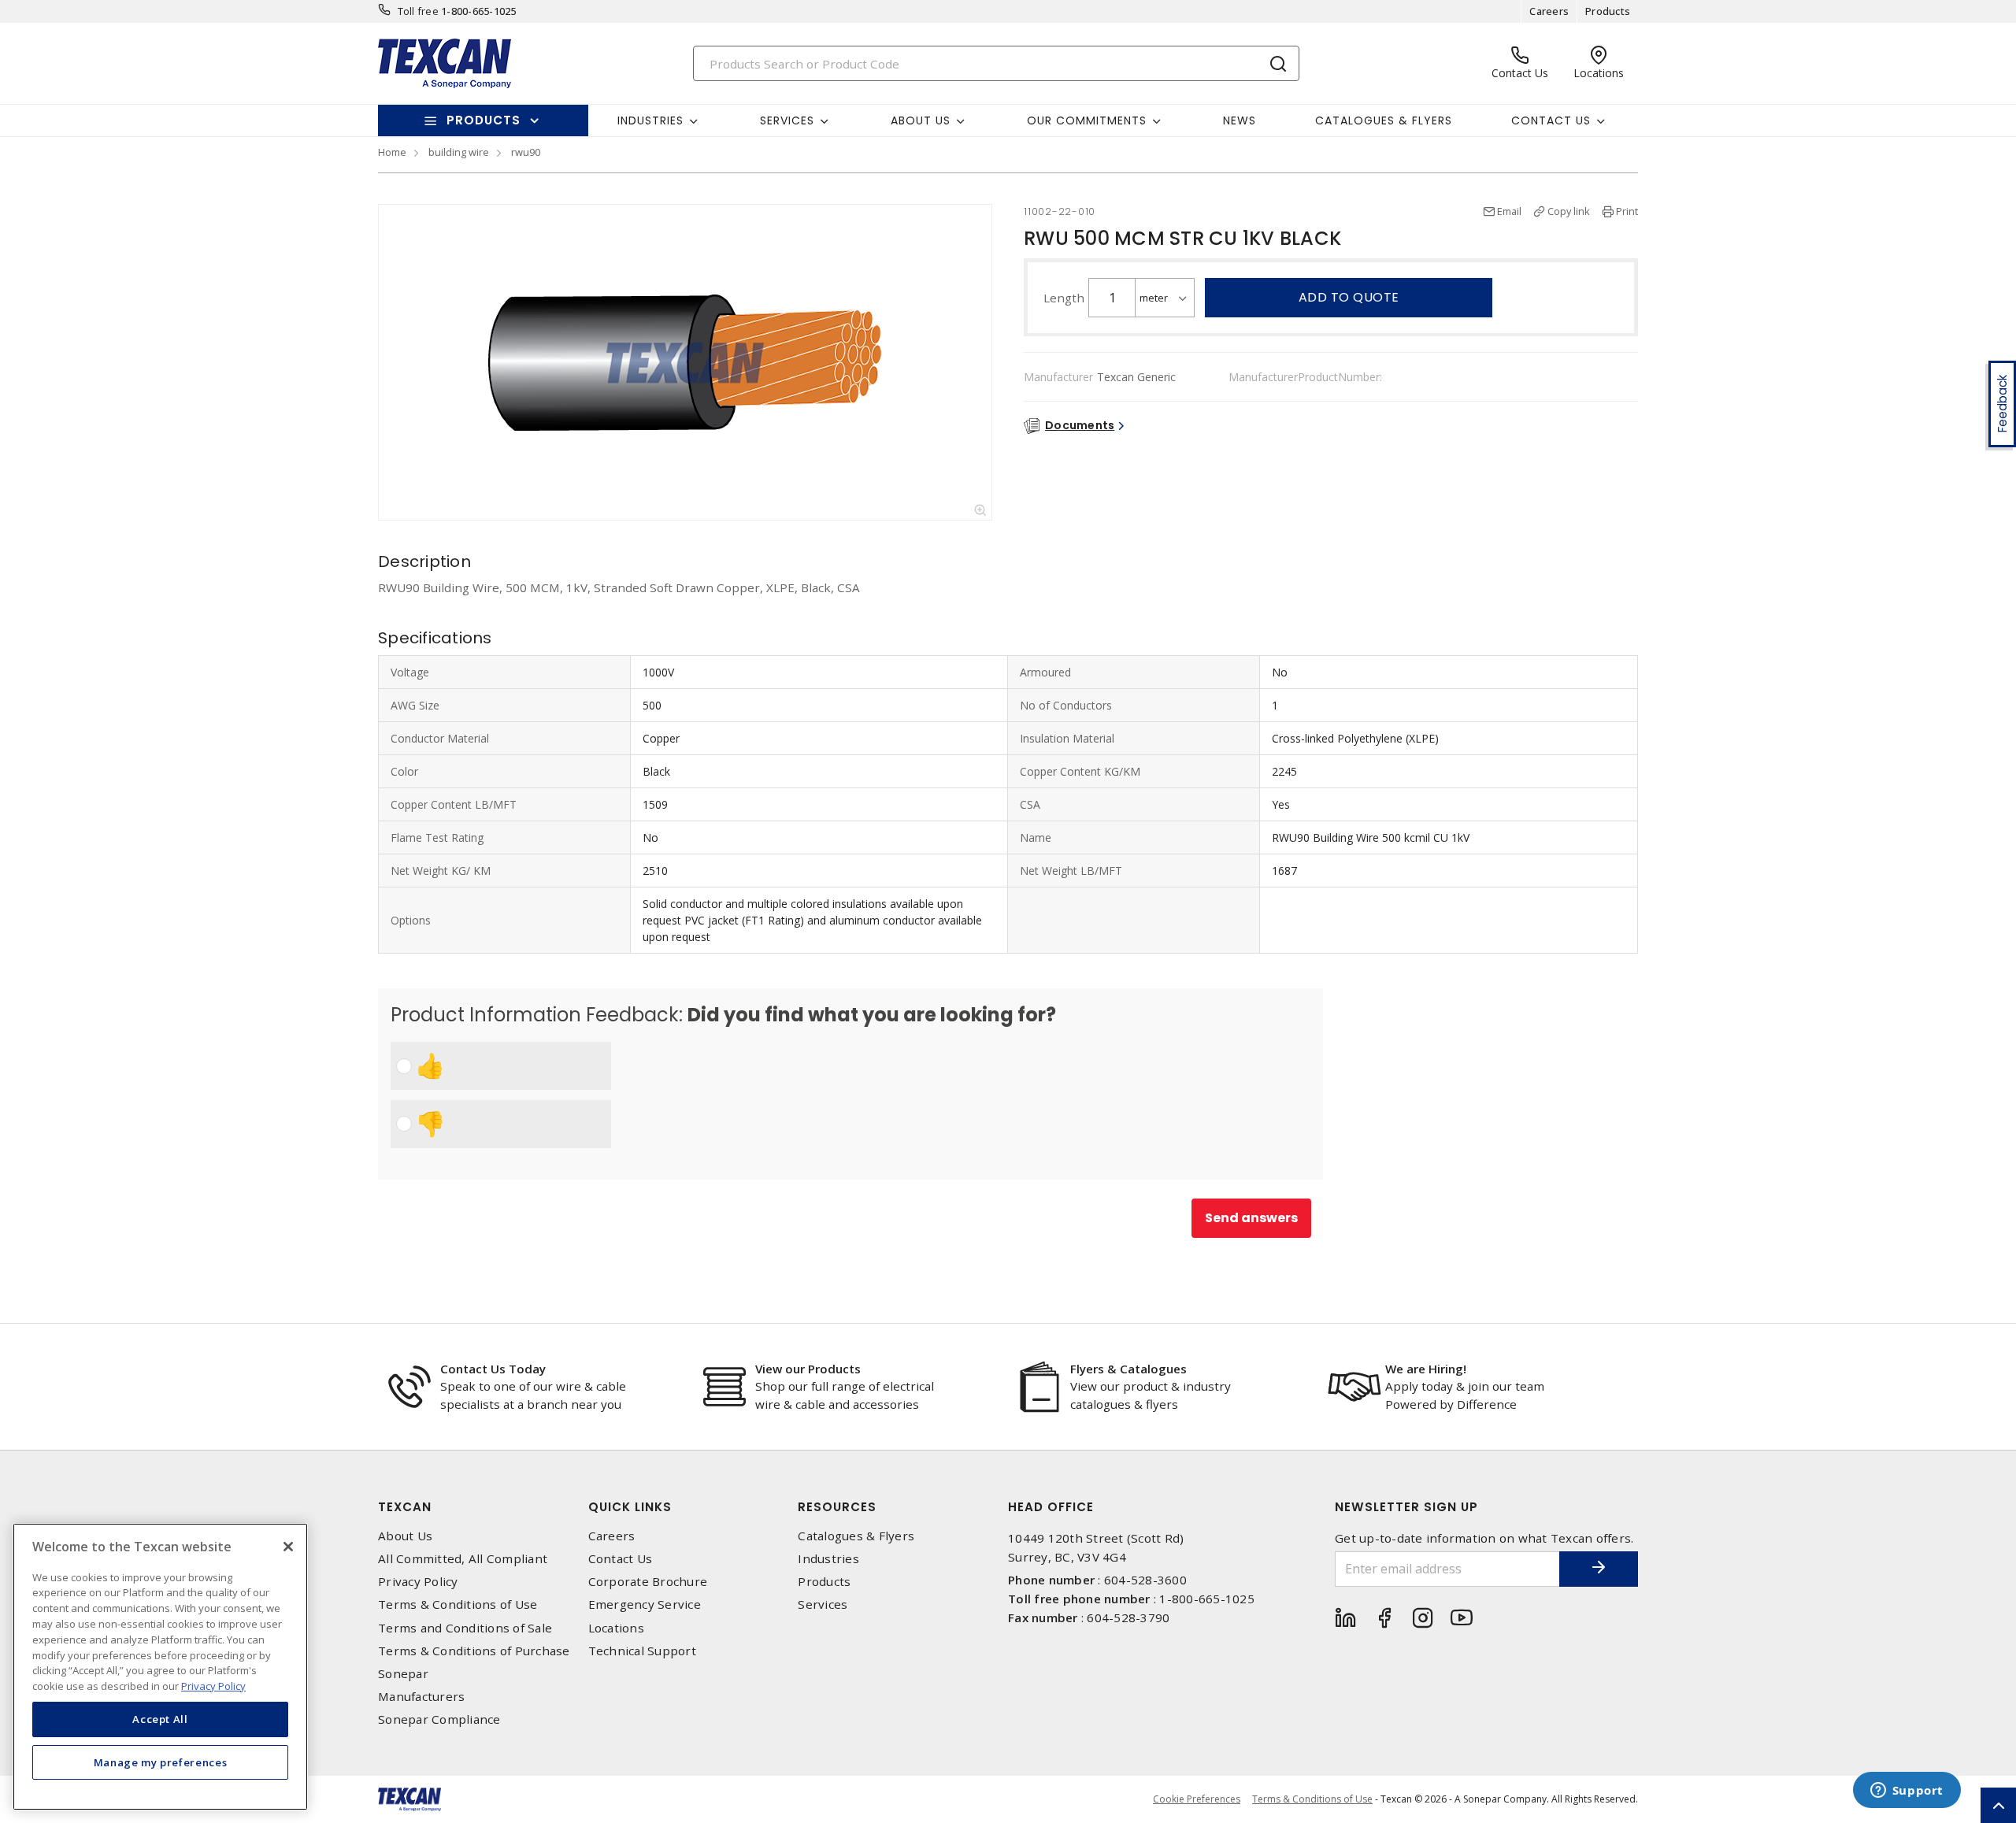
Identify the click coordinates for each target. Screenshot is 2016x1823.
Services (823, 1604)
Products (1608, 11)
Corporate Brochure (648, 1582)
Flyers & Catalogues (1128, 1369)
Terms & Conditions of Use (458, 1604)
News (1240, 120)
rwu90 (526, 152)
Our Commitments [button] (1087, 120)
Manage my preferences (161, 1762)
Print (1627, 211)
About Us (405, 1536)
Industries (828, 1559)
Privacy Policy (418, 1582)
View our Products (808, 1369)
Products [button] (484, 120)
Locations (616, 1628)
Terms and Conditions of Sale (465, 1628)
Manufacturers (421, 1697)
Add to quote (1349, 297)
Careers (1549, 11)
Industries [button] (650, 120)
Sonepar (403, 1674)
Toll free (418, 11)
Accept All (160, 1719)
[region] (160, 1667)
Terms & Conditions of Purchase (474, 1651)
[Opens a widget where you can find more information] (1907, 1792)
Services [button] (787, 120)
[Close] (288, 1547)
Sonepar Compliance (439, 1719)
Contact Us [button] (1551, 120)
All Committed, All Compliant (463, 1559)
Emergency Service (645, 1604)
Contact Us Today (493, 1369)
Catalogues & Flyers (1384, 120)
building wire (459, 152)
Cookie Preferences (1197, 1799)
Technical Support (642, 1651)
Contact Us (621, 1559)
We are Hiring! (1426, 1369)
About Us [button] (921, 120)
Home (392, 152)
